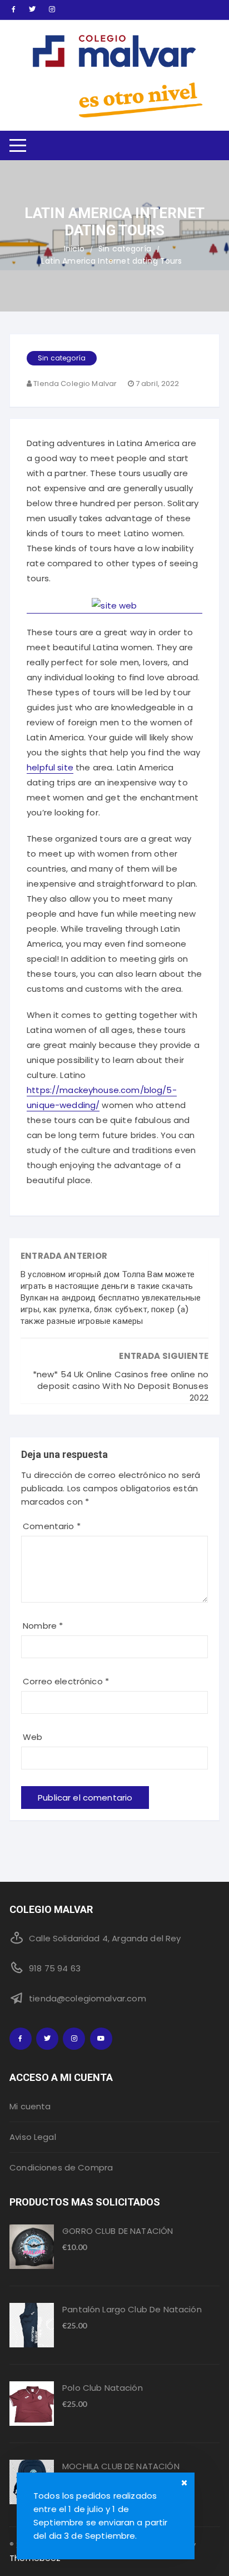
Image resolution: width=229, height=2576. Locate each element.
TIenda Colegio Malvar (75, 384)
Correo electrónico (66, 1681)
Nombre (43, 1626)
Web (33, 1737)
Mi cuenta (30, 2106)
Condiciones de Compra (61, 2167)
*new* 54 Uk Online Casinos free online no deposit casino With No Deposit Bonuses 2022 (121, 1386)
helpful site (50, 767)
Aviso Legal (33, 2137)
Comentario (52, 1526)
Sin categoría (62, 358)
